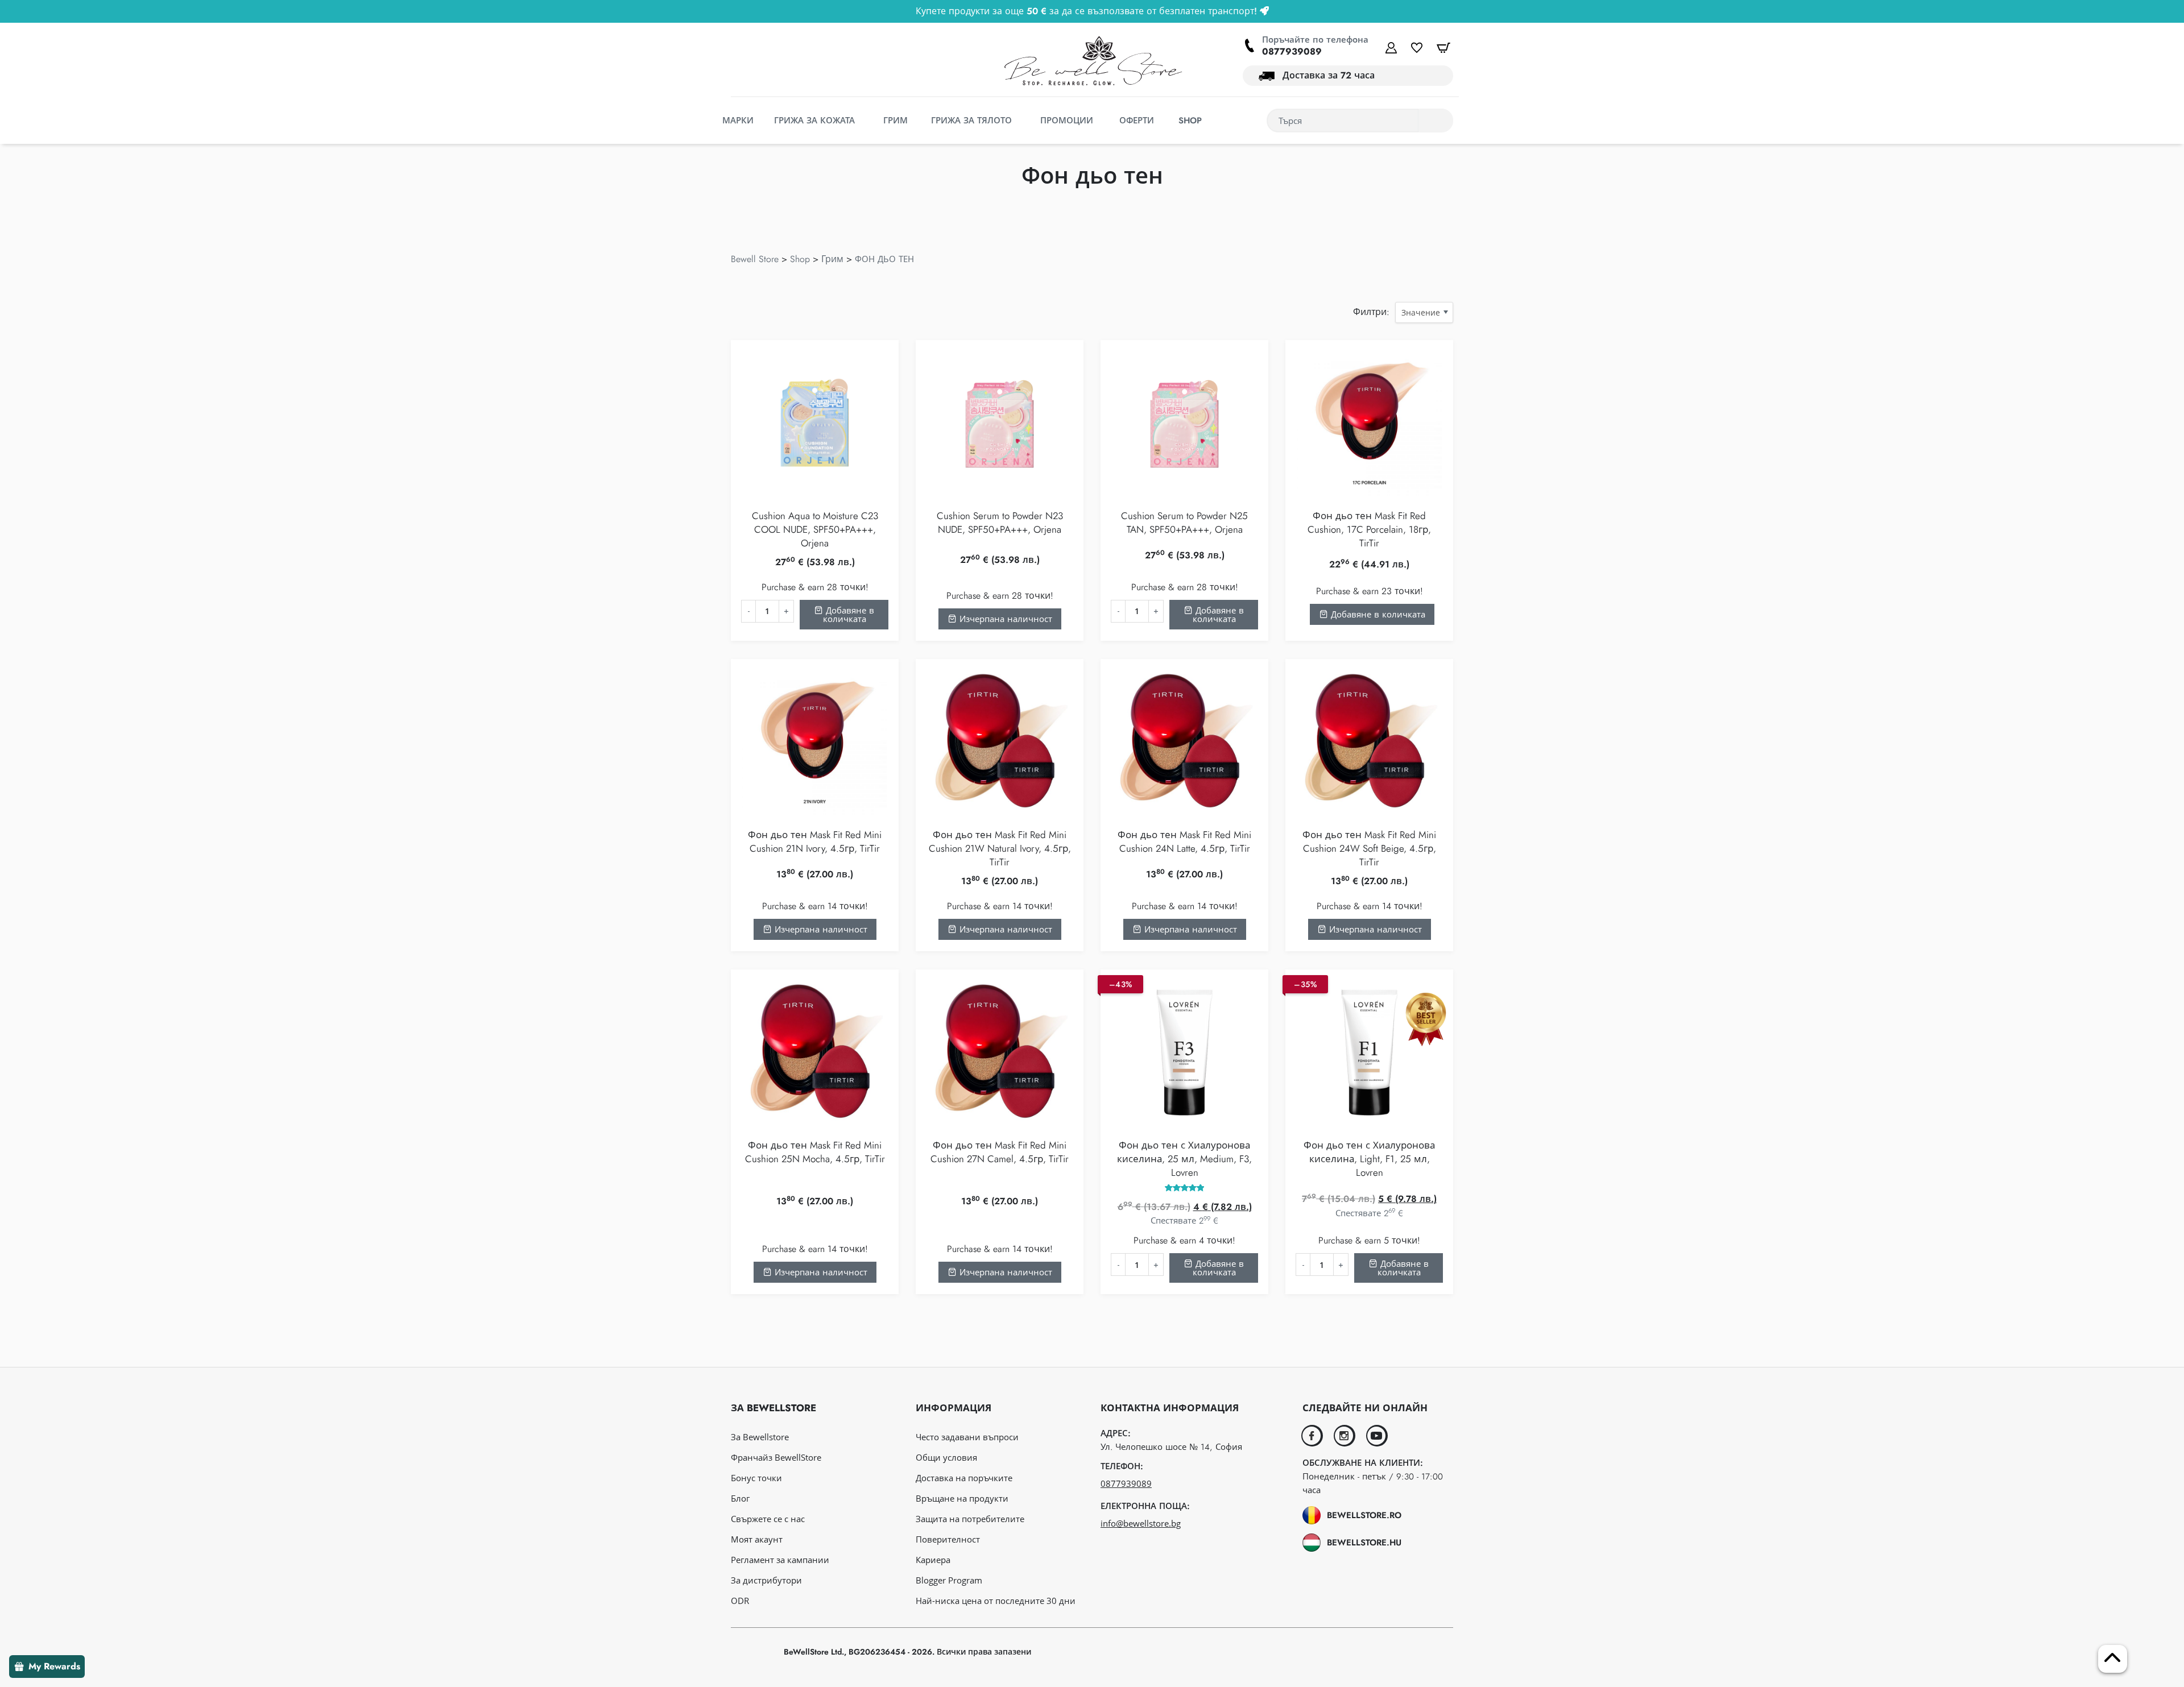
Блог (740, 1498)
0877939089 (1292, 51)
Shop (800, 259)
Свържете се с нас (768, 1519)
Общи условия (946, 1457)
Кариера (933, 1560)
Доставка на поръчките (964, 1478)
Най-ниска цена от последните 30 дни (996, 1601)
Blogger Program (949, 1580)
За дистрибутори (766, 1580)
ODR (740, 1601)
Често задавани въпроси (967, 1437)
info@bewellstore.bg (1141, 1523)
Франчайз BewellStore (776, 1457)
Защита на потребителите (970, 1519)
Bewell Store (755, 259)
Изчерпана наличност (1004, 619)
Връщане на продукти (962, 1498)
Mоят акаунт (757, 1539)
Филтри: (1371, 312)
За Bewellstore (760, 1437)
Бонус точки (756, 1478)
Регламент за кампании (780, 1560)
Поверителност (948, 1539)
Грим (832, 259)
